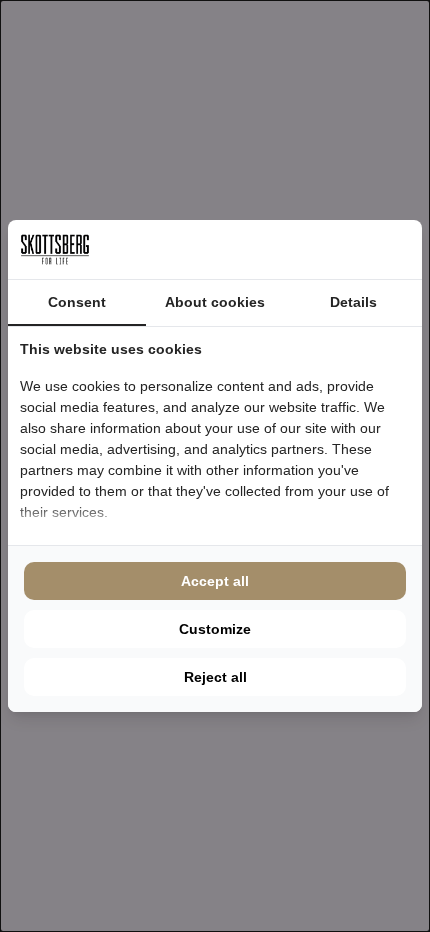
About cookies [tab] (215, 302)
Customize (215, 629)
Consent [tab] (77, 302)
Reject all (215, 677)
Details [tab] (353, 302)
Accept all (215, 581)
